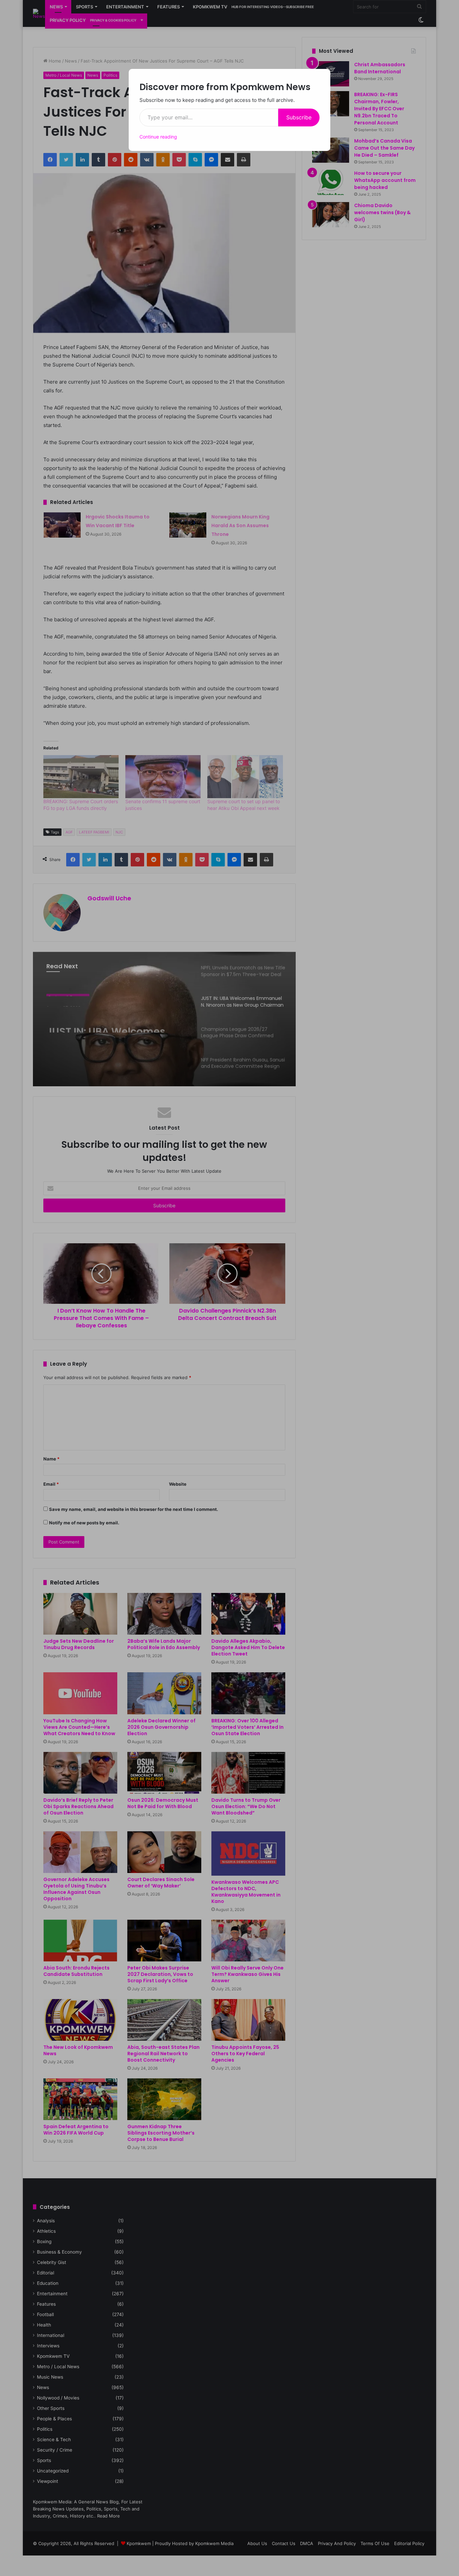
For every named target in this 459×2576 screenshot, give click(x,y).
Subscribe (299, 117)
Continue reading (158, 137)
